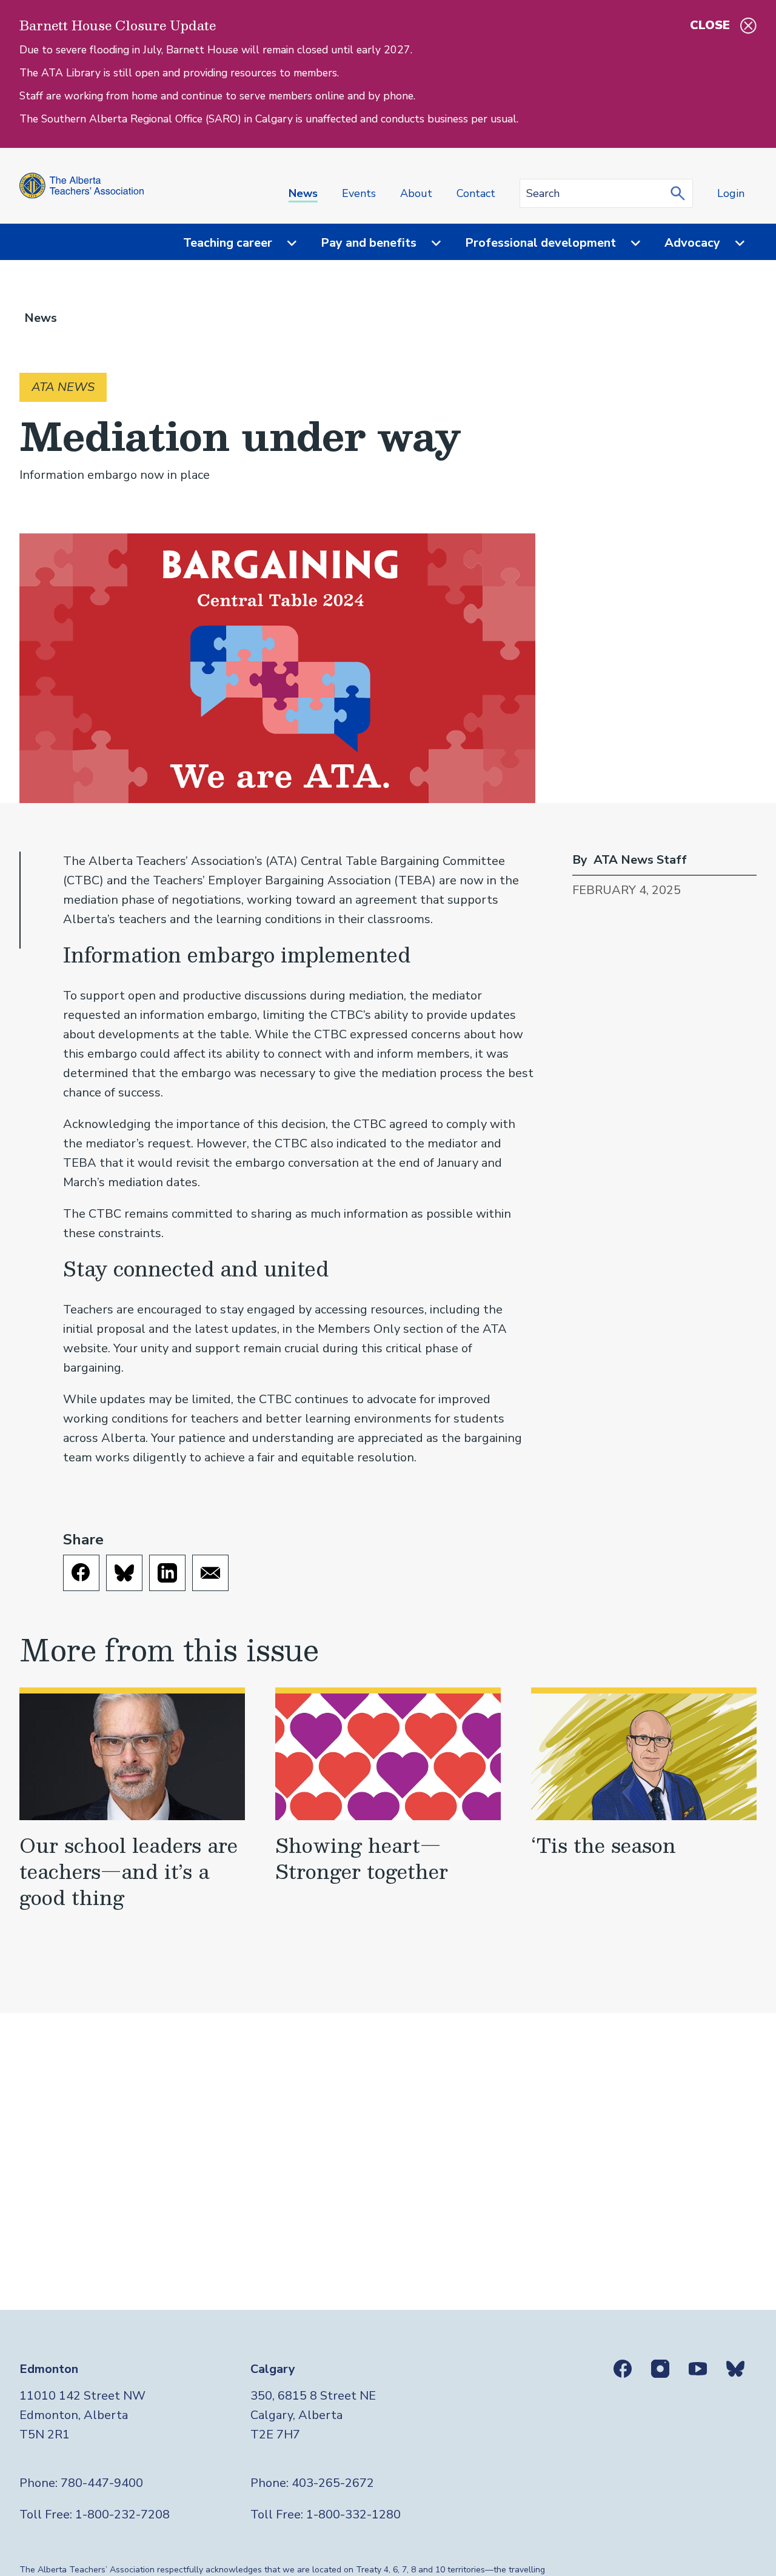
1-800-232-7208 (122, 2514)
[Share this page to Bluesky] (124, 1573)
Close (710, 25)
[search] (681, 193)
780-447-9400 (102, 2483)
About (416, 193)
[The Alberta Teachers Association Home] (82, 186)
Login (731, 193)
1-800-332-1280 (353, 2514)
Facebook (623, 2369)
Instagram (660, 2369)
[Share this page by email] (210, 1573)
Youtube (698, 2369)
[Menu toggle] (284, 243)
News (303, 193)
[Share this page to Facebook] (81, 1573)
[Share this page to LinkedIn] (167, 1573)
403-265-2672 (333, 2483)
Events (359, 193)
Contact (476, 193)
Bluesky (735, 2369)
